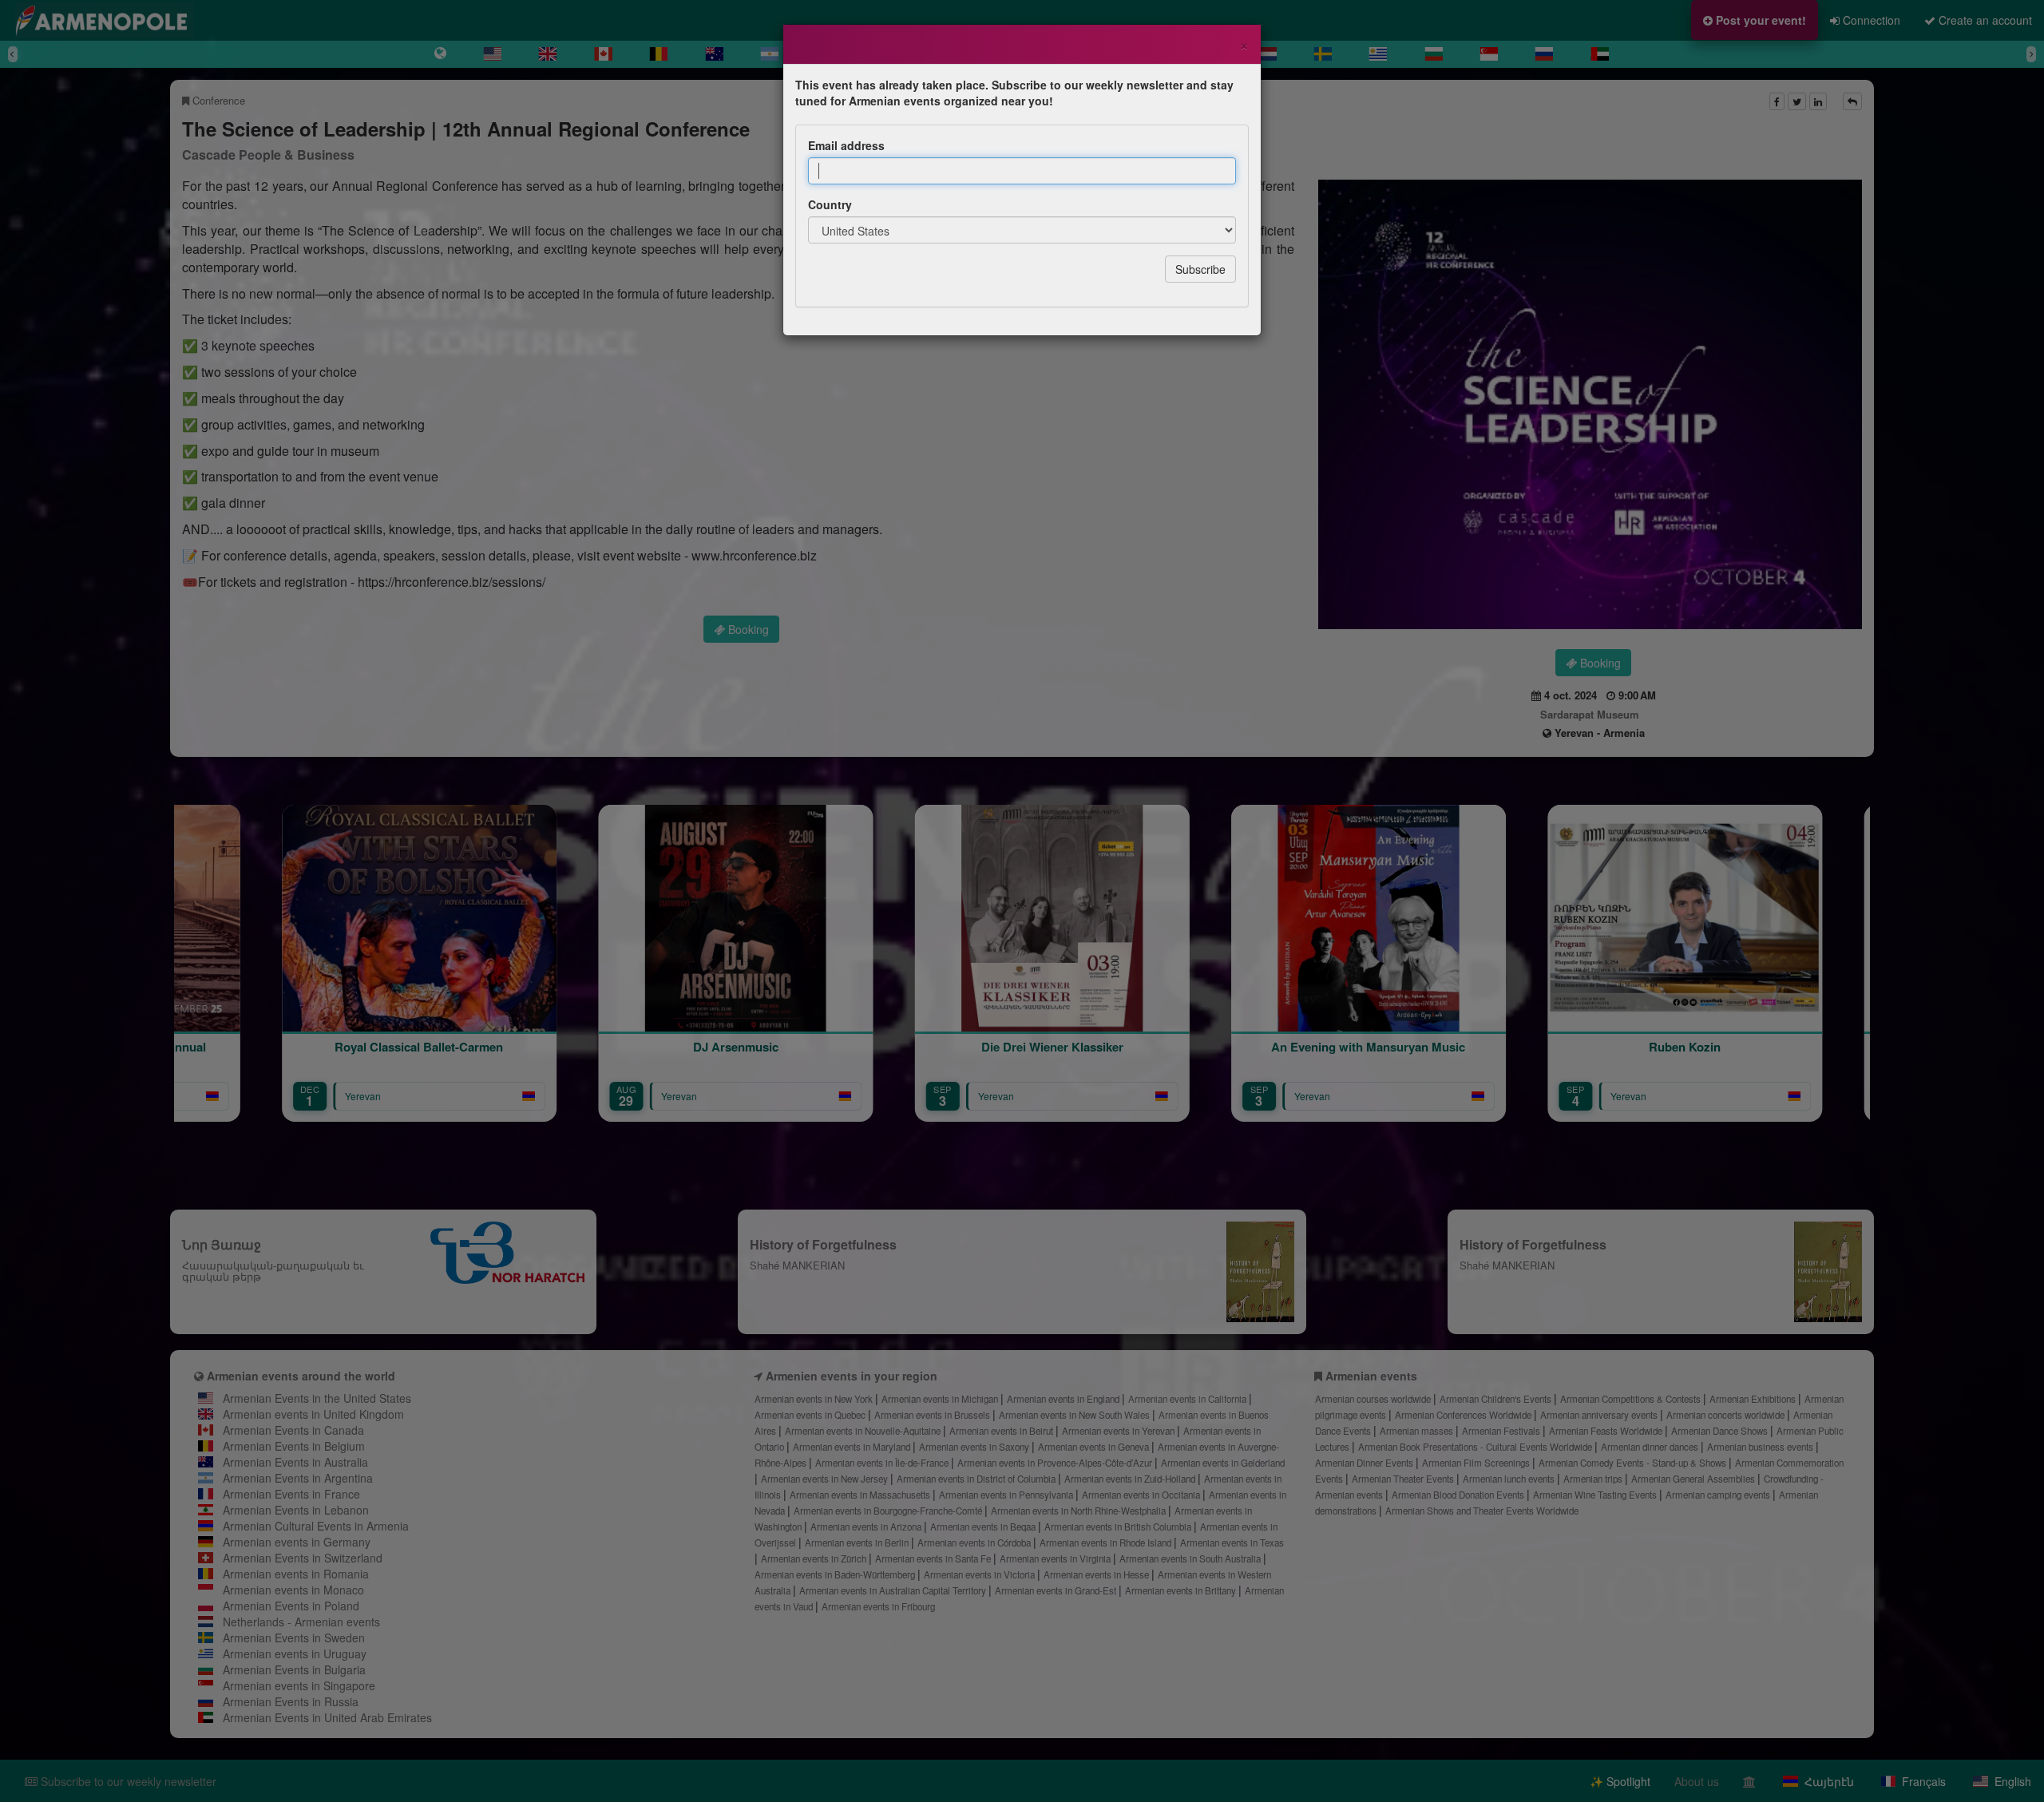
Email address (846, 145)
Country (830, 204)
